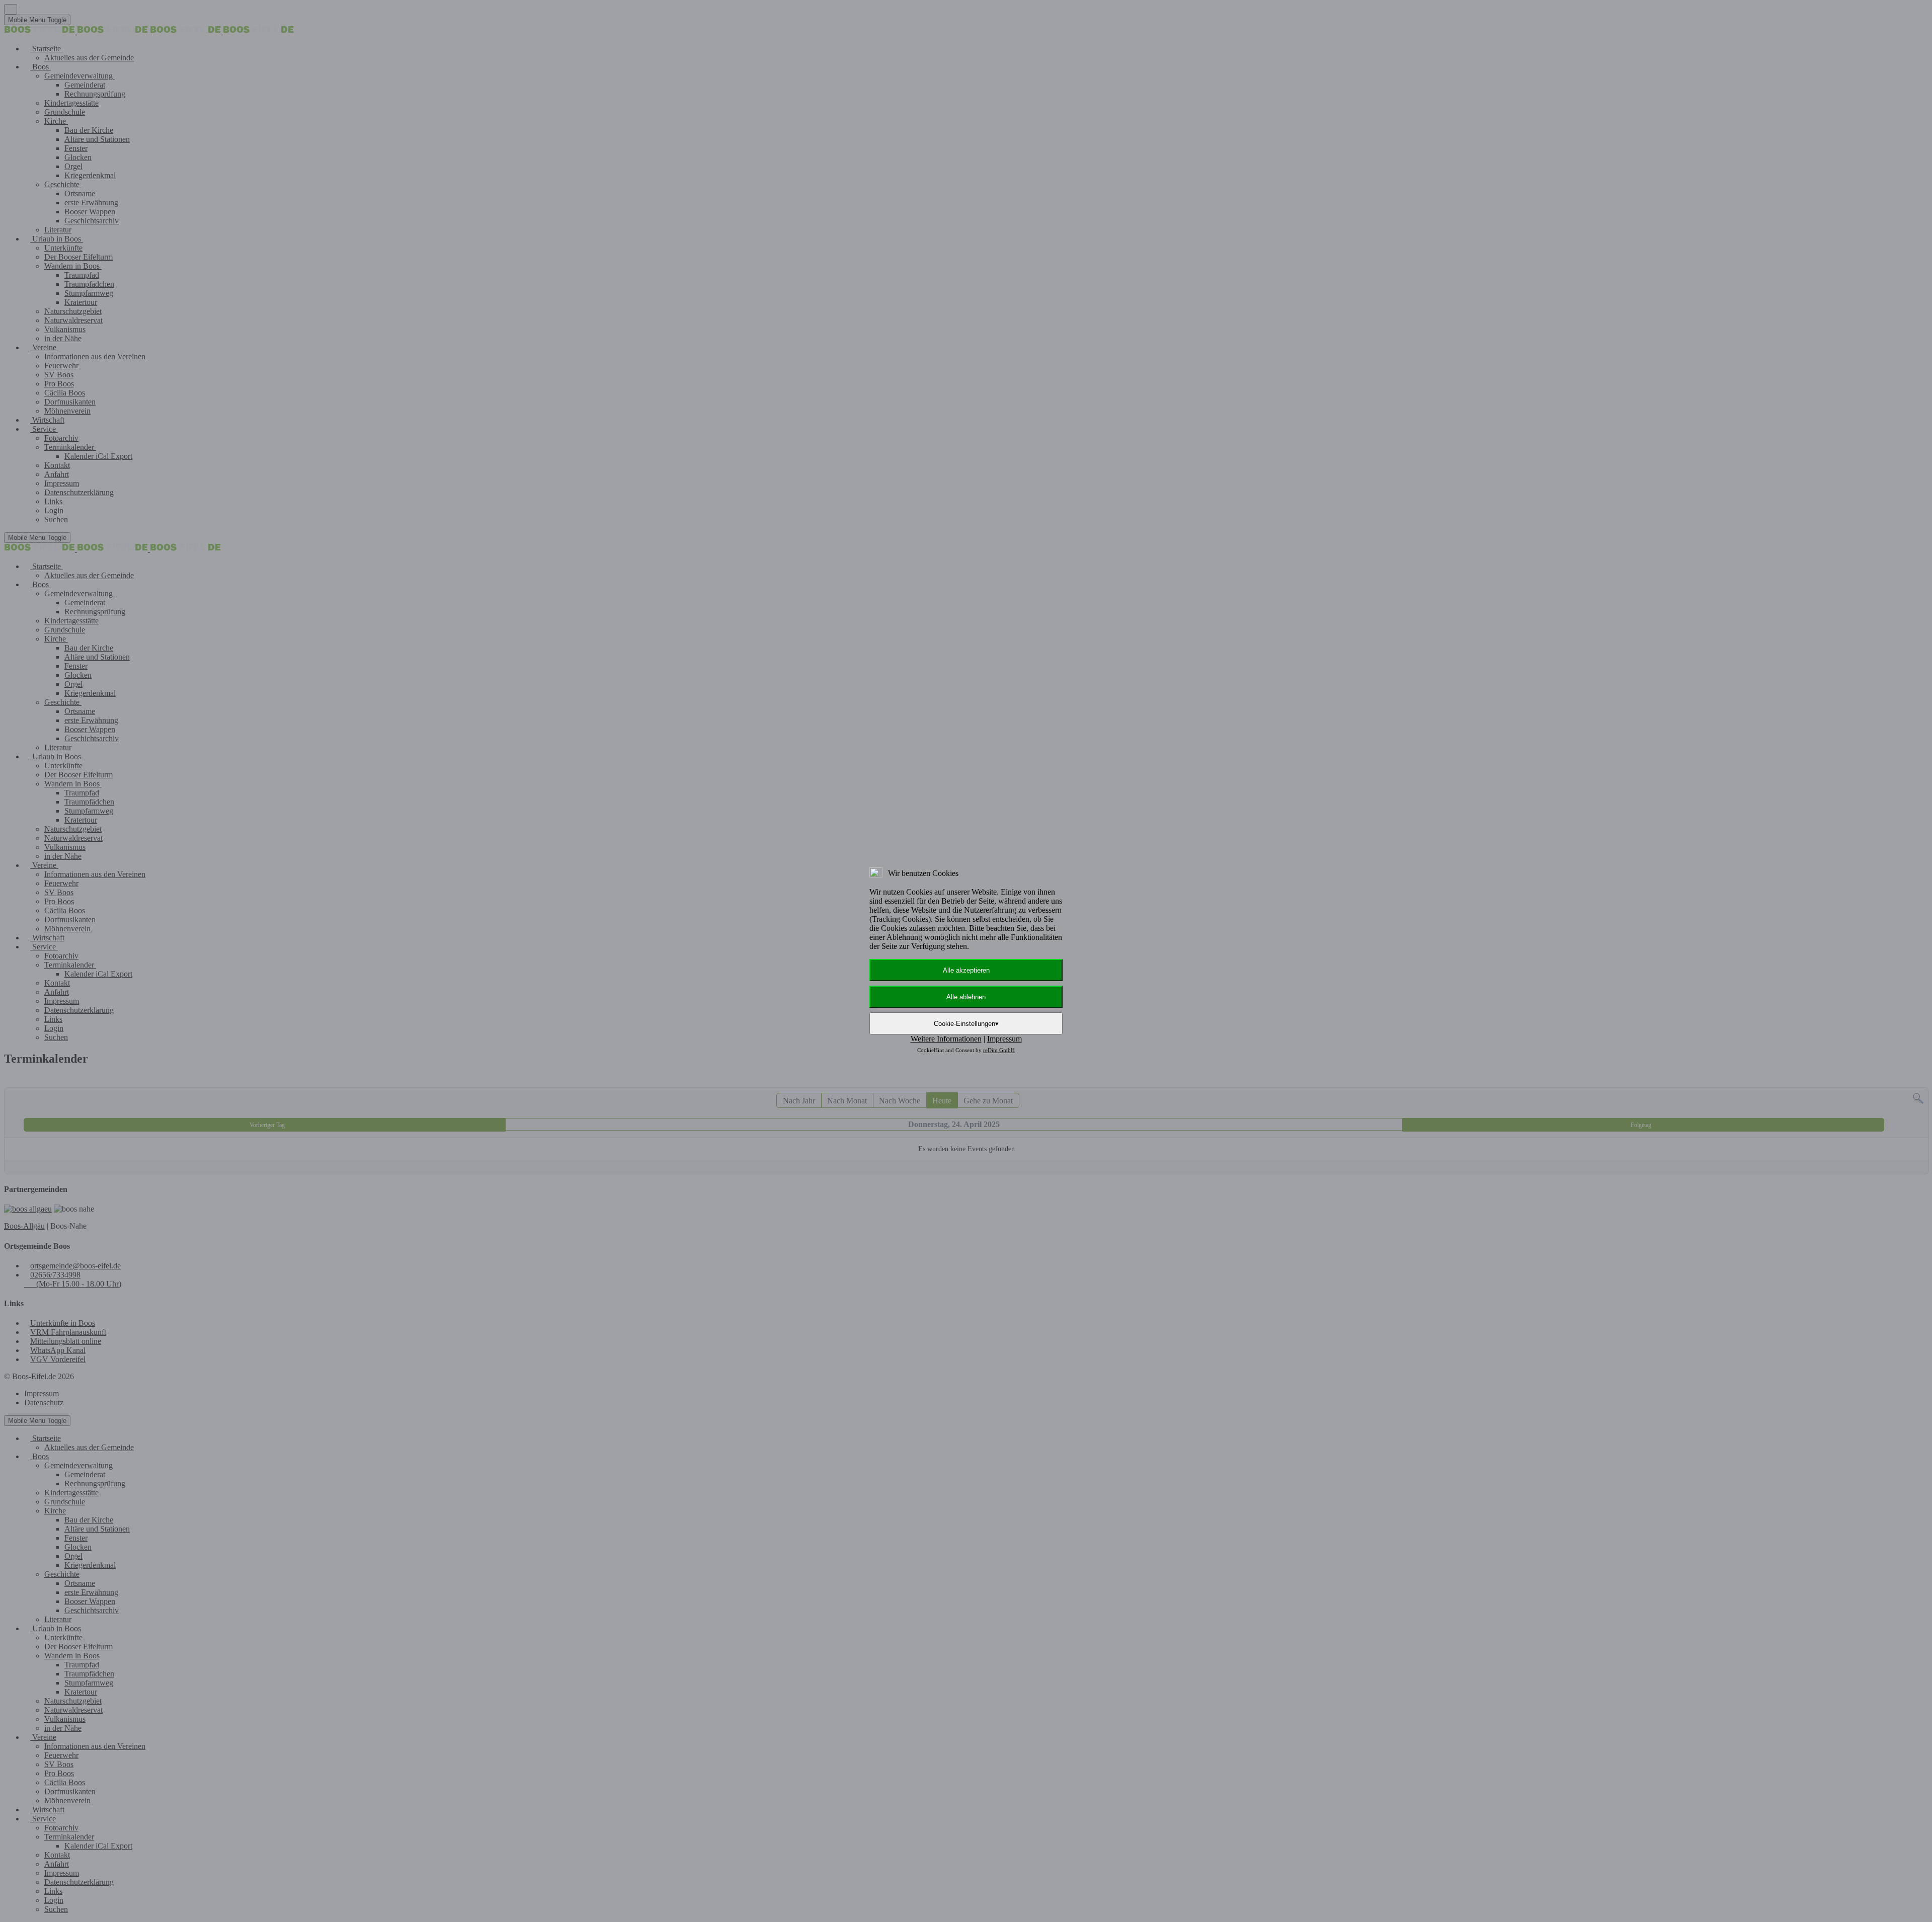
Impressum (1004, 1039)
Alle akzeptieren (966, 970)
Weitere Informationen (946, 1039)
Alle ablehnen (966, 997)
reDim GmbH (999, 1050)
